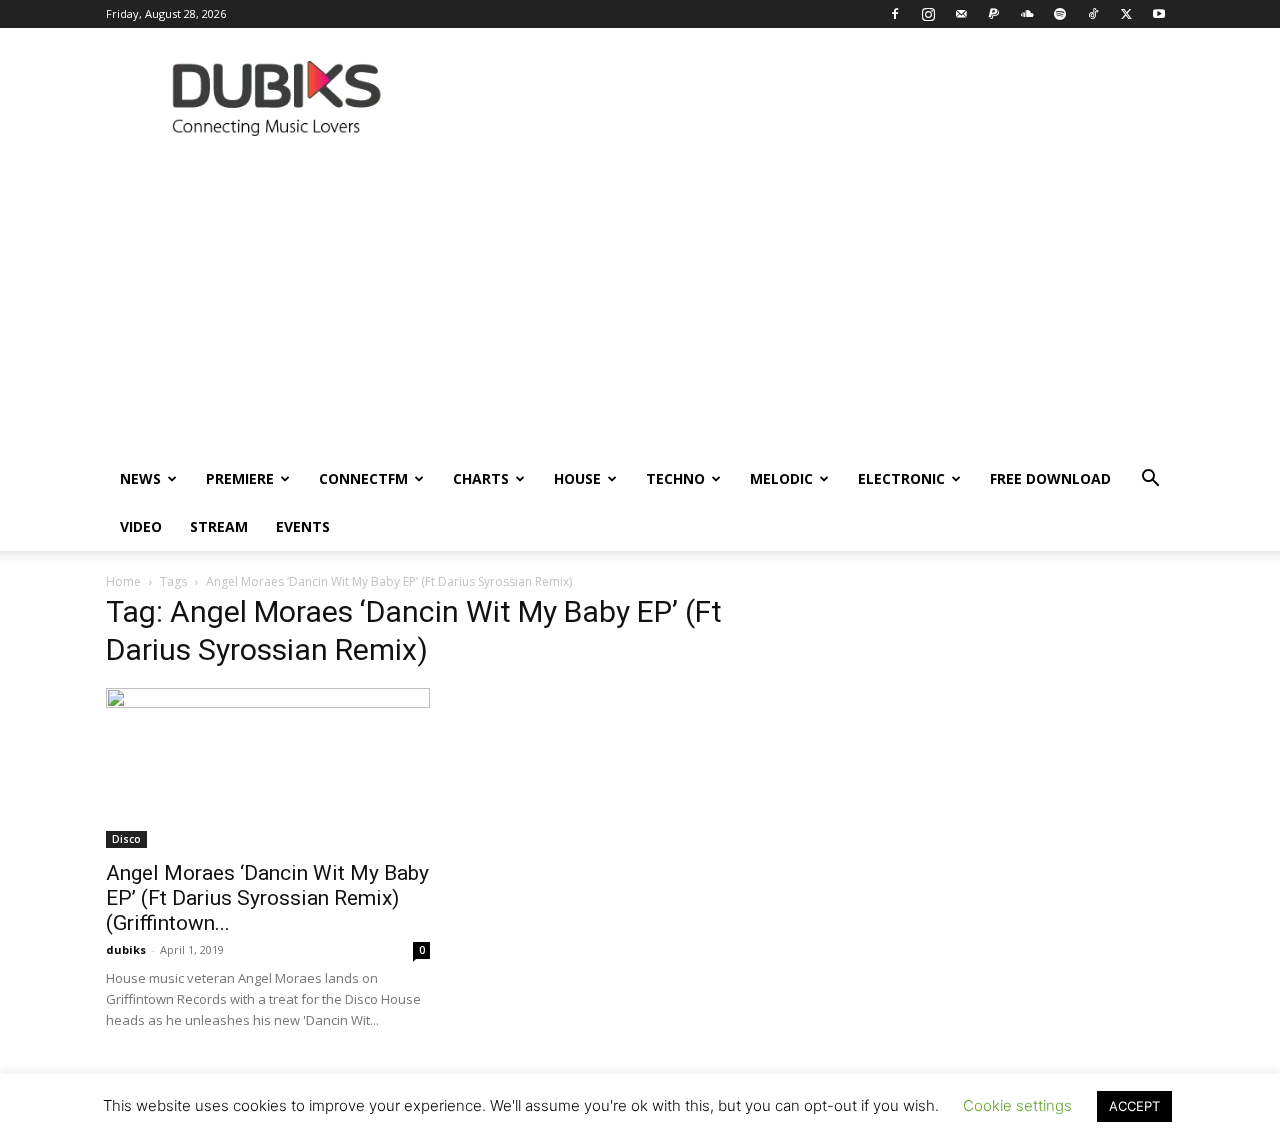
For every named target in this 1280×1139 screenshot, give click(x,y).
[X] (1126, 14)
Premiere (240, 478)
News (140, 478)
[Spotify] (1060, 14)
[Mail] (961, 14)
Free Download (1050, 478)
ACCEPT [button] (1134, 1106)
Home (123, 581)
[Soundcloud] (1027, 14)
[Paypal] (994, 14)
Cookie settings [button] (1017, 1105)
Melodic (781, 478)
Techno (675, 478)
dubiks (126, 949)
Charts (481, 478)
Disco (126, 839)
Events (303, 526)
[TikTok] (1093, 14)
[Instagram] (928, 14)
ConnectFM (363, 478)
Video (141, 526)
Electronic (901, 478)
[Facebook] (895, 14)
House (577, 478)
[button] (1150, 480)
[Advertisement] (640, 305)
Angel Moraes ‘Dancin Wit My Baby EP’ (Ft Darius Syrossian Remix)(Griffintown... (267, 898)
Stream (219, 526)
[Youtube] (1159, 14)
